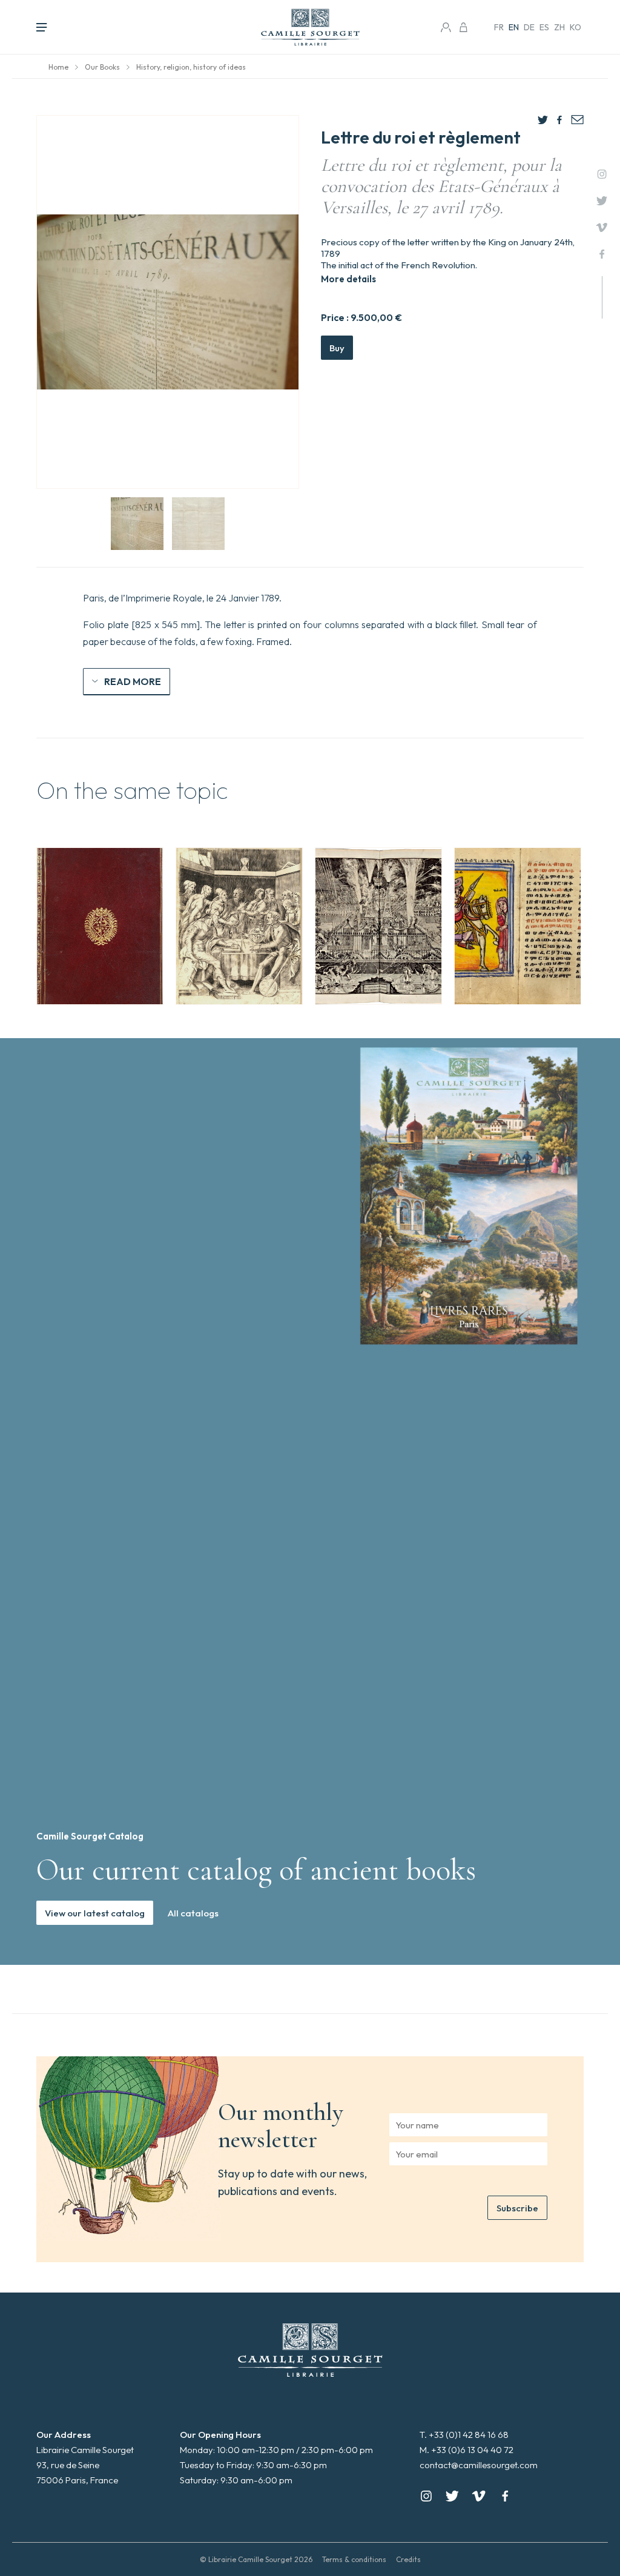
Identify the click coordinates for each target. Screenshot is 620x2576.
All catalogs (193, 1913)
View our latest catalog (95, 1913)
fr (499, 27)
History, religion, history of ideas (191, 67)
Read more (133, 681)
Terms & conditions (354, 2559)
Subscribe (517, 2208)
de (529, 27)
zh (559, 27)
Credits (408, 2559)
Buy (337, 348)
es (544, 27)
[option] (100, 926)
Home (58, 67)
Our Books (102, 67)
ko (575, 27)
